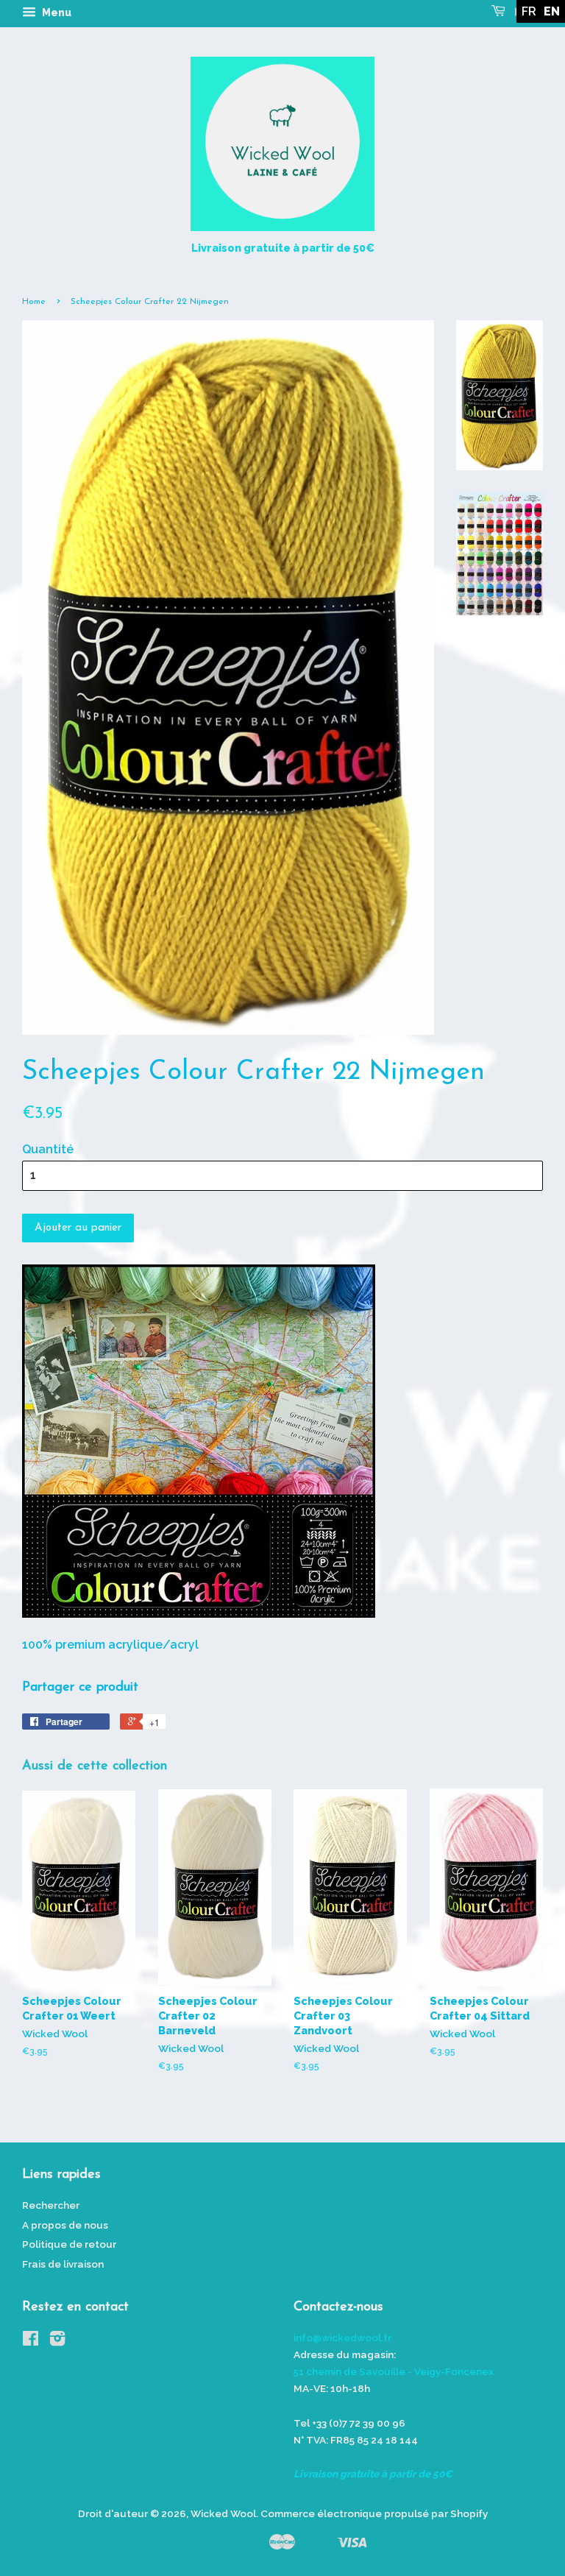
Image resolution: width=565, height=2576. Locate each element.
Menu (56, 13)
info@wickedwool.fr (342, 2338)
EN (552, 11)
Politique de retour (69, 2244)
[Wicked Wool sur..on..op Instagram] (57, 2341)
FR (529, 11)
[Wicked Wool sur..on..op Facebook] (31, 2341)
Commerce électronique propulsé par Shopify (374, 2513)
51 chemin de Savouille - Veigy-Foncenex (394, 2371)
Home (34, 302)
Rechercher (51, 2205)
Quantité (48, 1149)
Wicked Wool (223, 2513)
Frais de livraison (63, 2264)
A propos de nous (65, 2225)
